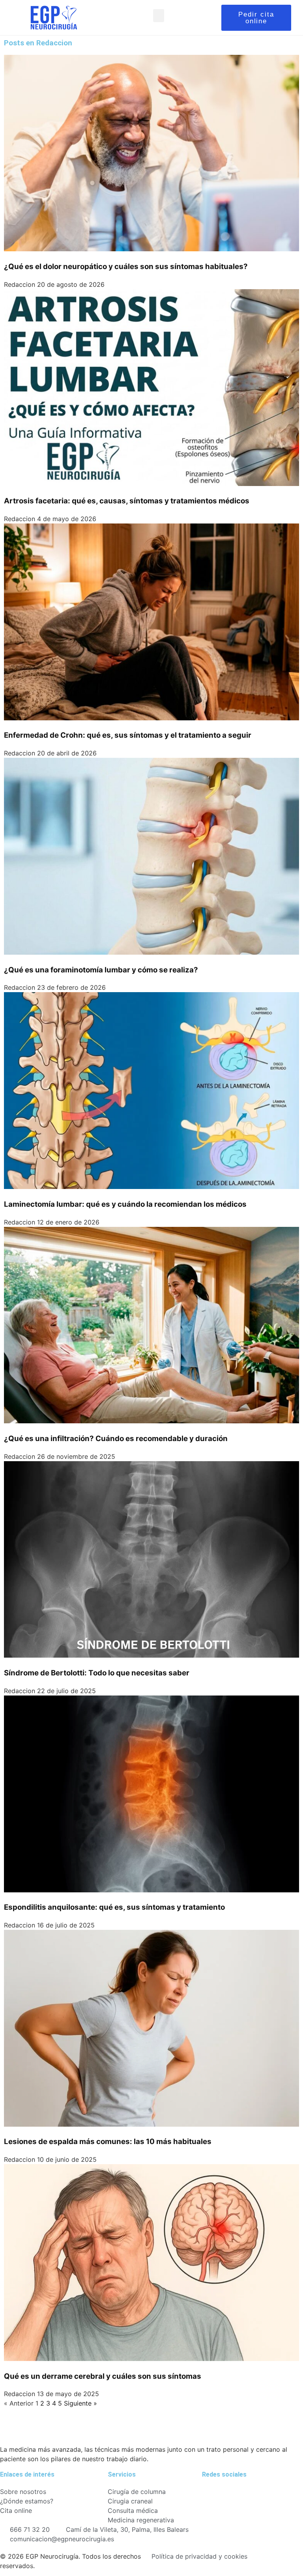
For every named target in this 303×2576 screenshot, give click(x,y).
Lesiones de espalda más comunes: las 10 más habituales (108, 2141)
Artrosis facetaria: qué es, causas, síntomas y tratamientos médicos (127, 501)
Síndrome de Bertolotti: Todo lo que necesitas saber (97, 1673)
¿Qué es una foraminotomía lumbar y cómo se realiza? (101, 970)
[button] (159, 16)
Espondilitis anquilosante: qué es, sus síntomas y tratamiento (114, 1907)
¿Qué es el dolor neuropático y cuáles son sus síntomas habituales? (126, 266)
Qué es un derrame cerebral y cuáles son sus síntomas (103, 2376)
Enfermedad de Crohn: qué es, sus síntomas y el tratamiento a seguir (128, 735)
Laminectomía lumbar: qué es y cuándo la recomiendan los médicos (125, 1204)
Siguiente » (80, 2403)
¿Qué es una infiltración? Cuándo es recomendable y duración (116, 1438)
